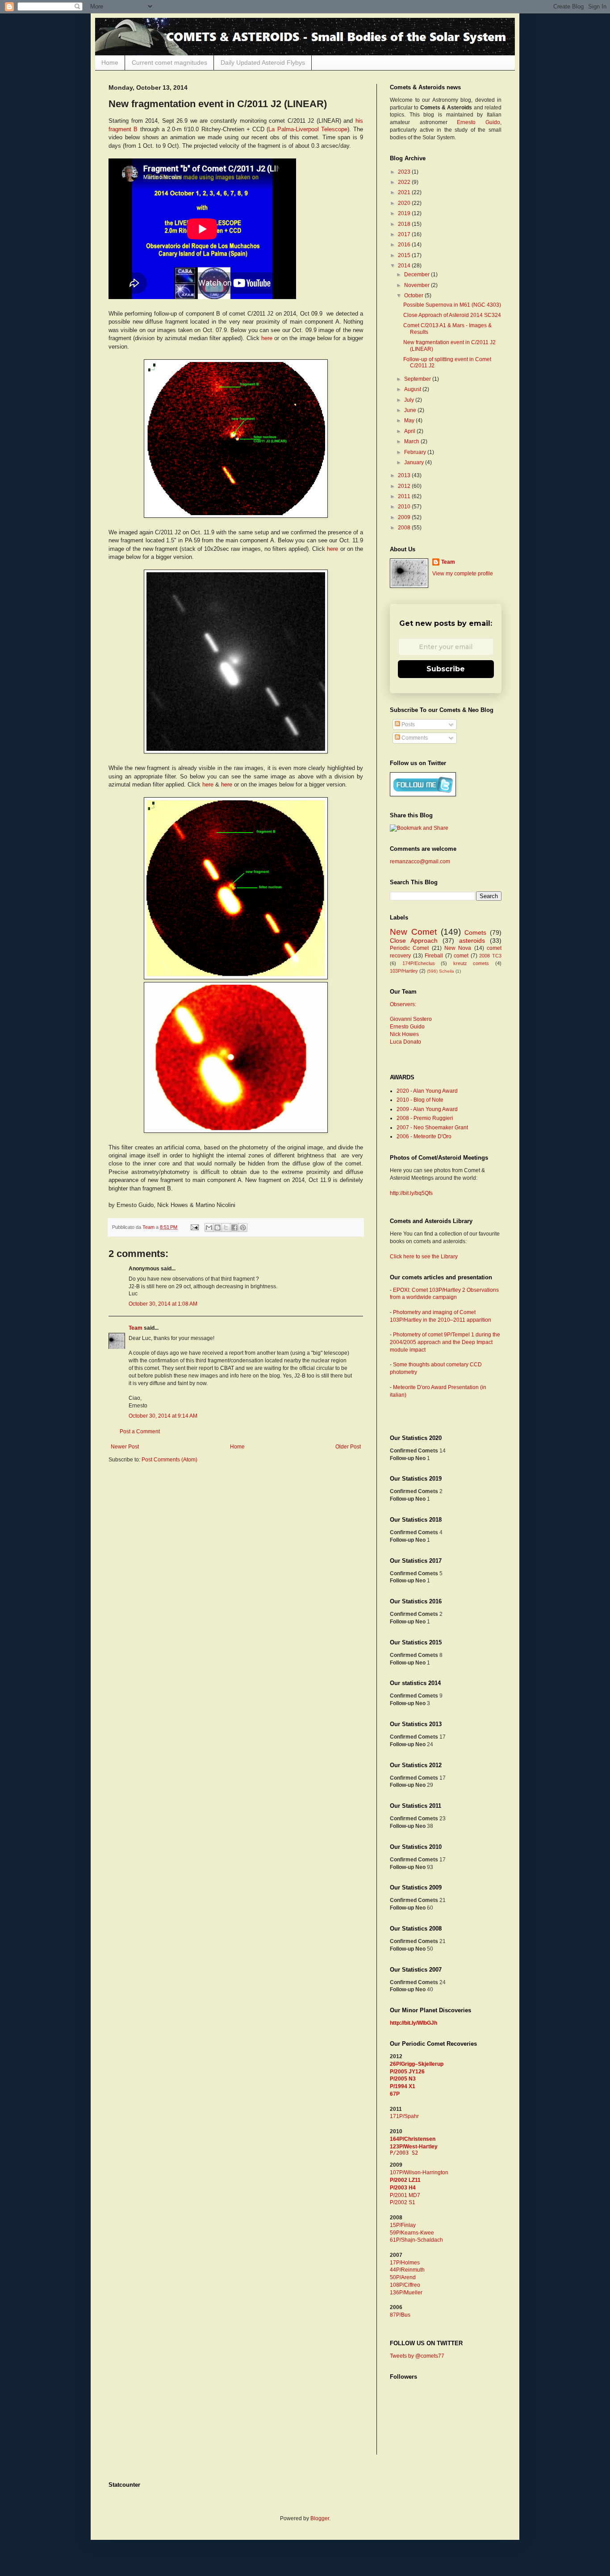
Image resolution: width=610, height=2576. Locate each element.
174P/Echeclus (419, 963)
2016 (405, 245)
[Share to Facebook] (234, 1228)
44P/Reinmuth (407, 2270)
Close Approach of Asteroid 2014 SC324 (452, 315)
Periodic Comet (409, 948)
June (411, 410)
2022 (405, 182)
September (418, 379)
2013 (405, 475)
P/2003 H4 (403, 2188)
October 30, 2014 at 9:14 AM (163, 1416)
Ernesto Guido (478, 122)
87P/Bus (400, 2315)
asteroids (472, 941)
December (418, 275)
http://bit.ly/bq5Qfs (411, 1193)
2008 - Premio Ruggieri (425, 1118)
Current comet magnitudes (169, 62)
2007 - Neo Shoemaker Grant (432, 1128)
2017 (405, 234)
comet (461, 956)
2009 (405, 517)
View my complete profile (463, 574)
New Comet (413, 932)
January (415, 462)
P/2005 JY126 (407, 2072)
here (267, 338)
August (413, 389)
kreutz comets (471, 963)
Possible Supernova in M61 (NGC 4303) (452, 305)
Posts (407, 724)
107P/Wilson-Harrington (419, 2172)
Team (136, 1328)
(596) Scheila (441, 971)
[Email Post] (194, 1227)
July (410, 400)
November (418, 285)
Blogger (320, 2518)
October (414, 295)
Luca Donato (405, 1042)
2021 (405, 192)
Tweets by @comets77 (417, 2356)
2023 (405, 172)
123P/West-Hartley (414, 2147)
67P (395, 2094)
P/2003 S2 (404, 2153)
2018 (405, 224)
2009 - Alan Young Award (427, 1109)
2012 (405, 486)
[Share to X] (226, 1228)
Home (110, 62)
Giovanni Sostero (411, 1019)
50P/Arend (403, 2277)
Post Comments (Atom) (169, 1460)
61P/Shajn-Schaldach (416, 2240)
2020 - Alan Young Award (427, 1091)
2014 (405, 266)
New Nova (458, 948)
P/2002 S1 (403, 2202)
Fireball (434, 956)
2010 (405, 507)
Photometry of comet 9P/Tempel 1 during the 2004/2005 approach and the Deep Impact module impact (445, 1342)
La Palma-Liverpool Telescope (308, 129)
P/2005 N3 (403, 2079)
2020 (405, 203)
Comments (414, 738)
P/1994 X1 (403, 2086)
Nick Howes (404, 1034)
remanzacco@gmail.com (420, 861)
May (410, 420)
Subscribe (446, 669)
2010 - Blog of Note (420, 1100)
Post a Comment (140, 1432)
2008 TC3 (490, 956)
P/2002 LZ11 (405, 2180)
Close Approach (414, 941)
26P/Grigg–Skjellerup (417, 2064)
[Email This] (209, 1228)
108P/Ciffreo (405, 2285)
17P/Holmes (405, 2263)
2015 (405, 255)
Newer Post (125, 1447)
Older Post (348, 1447)
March (412, 441)
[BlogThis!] (217, 1228)
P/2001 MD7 (405, 2195)
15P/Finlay (403, 2225)
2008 (405, 528)
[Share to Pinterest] (243, 1228)
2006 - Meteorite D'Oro (424, 1136)
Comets (475, 932)
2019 (405, 213)
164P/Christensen (413, 2139)
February (416, 452)
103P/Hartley (404, 971)
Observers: (403, 1004)
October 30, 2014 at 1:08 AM (163, 1304)
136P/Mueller (406, 2293)
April (410, 431)
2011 (405, 496)
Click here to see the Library (424, 1257)
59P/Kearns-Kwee (412, 2233)
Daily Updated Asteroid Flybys (263, 62)
